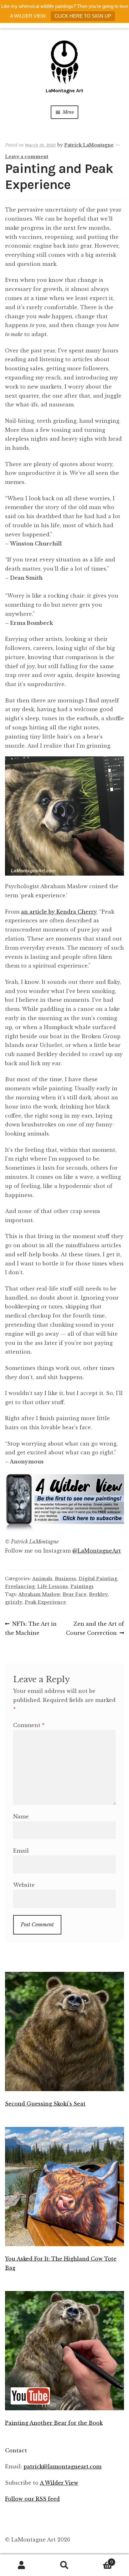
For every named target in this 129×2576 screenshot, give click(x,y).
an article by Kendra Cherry (59, 912)
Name (21, 1817)
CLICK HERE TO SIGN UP (83, 16)
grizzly (14, 1602)
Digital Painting (98, 1579)
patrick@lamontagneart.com (62, 2466)
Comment (29, 1725)
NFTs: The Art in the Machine (31, 1628)
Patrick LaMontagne (89, 145)
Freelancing (20, 1586)
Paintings (82, 1586)
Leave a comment (27, 157)
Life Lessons (53, 1586)
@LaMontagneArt (97, 1551)
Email (21, 1851)
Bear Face (75, 1594)
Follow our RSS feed (32, 2499)
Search (64, 2565)
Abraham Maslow (39, 1594)
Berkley (98, 1594)
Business (65, 1579)
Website (24, 1885)
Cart (100, 2560)
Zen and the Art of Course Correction (95, 1628)
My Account (21, 2565)
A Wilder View (59, 2483)
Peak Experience (45, 1602)
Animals (42, 1579)
